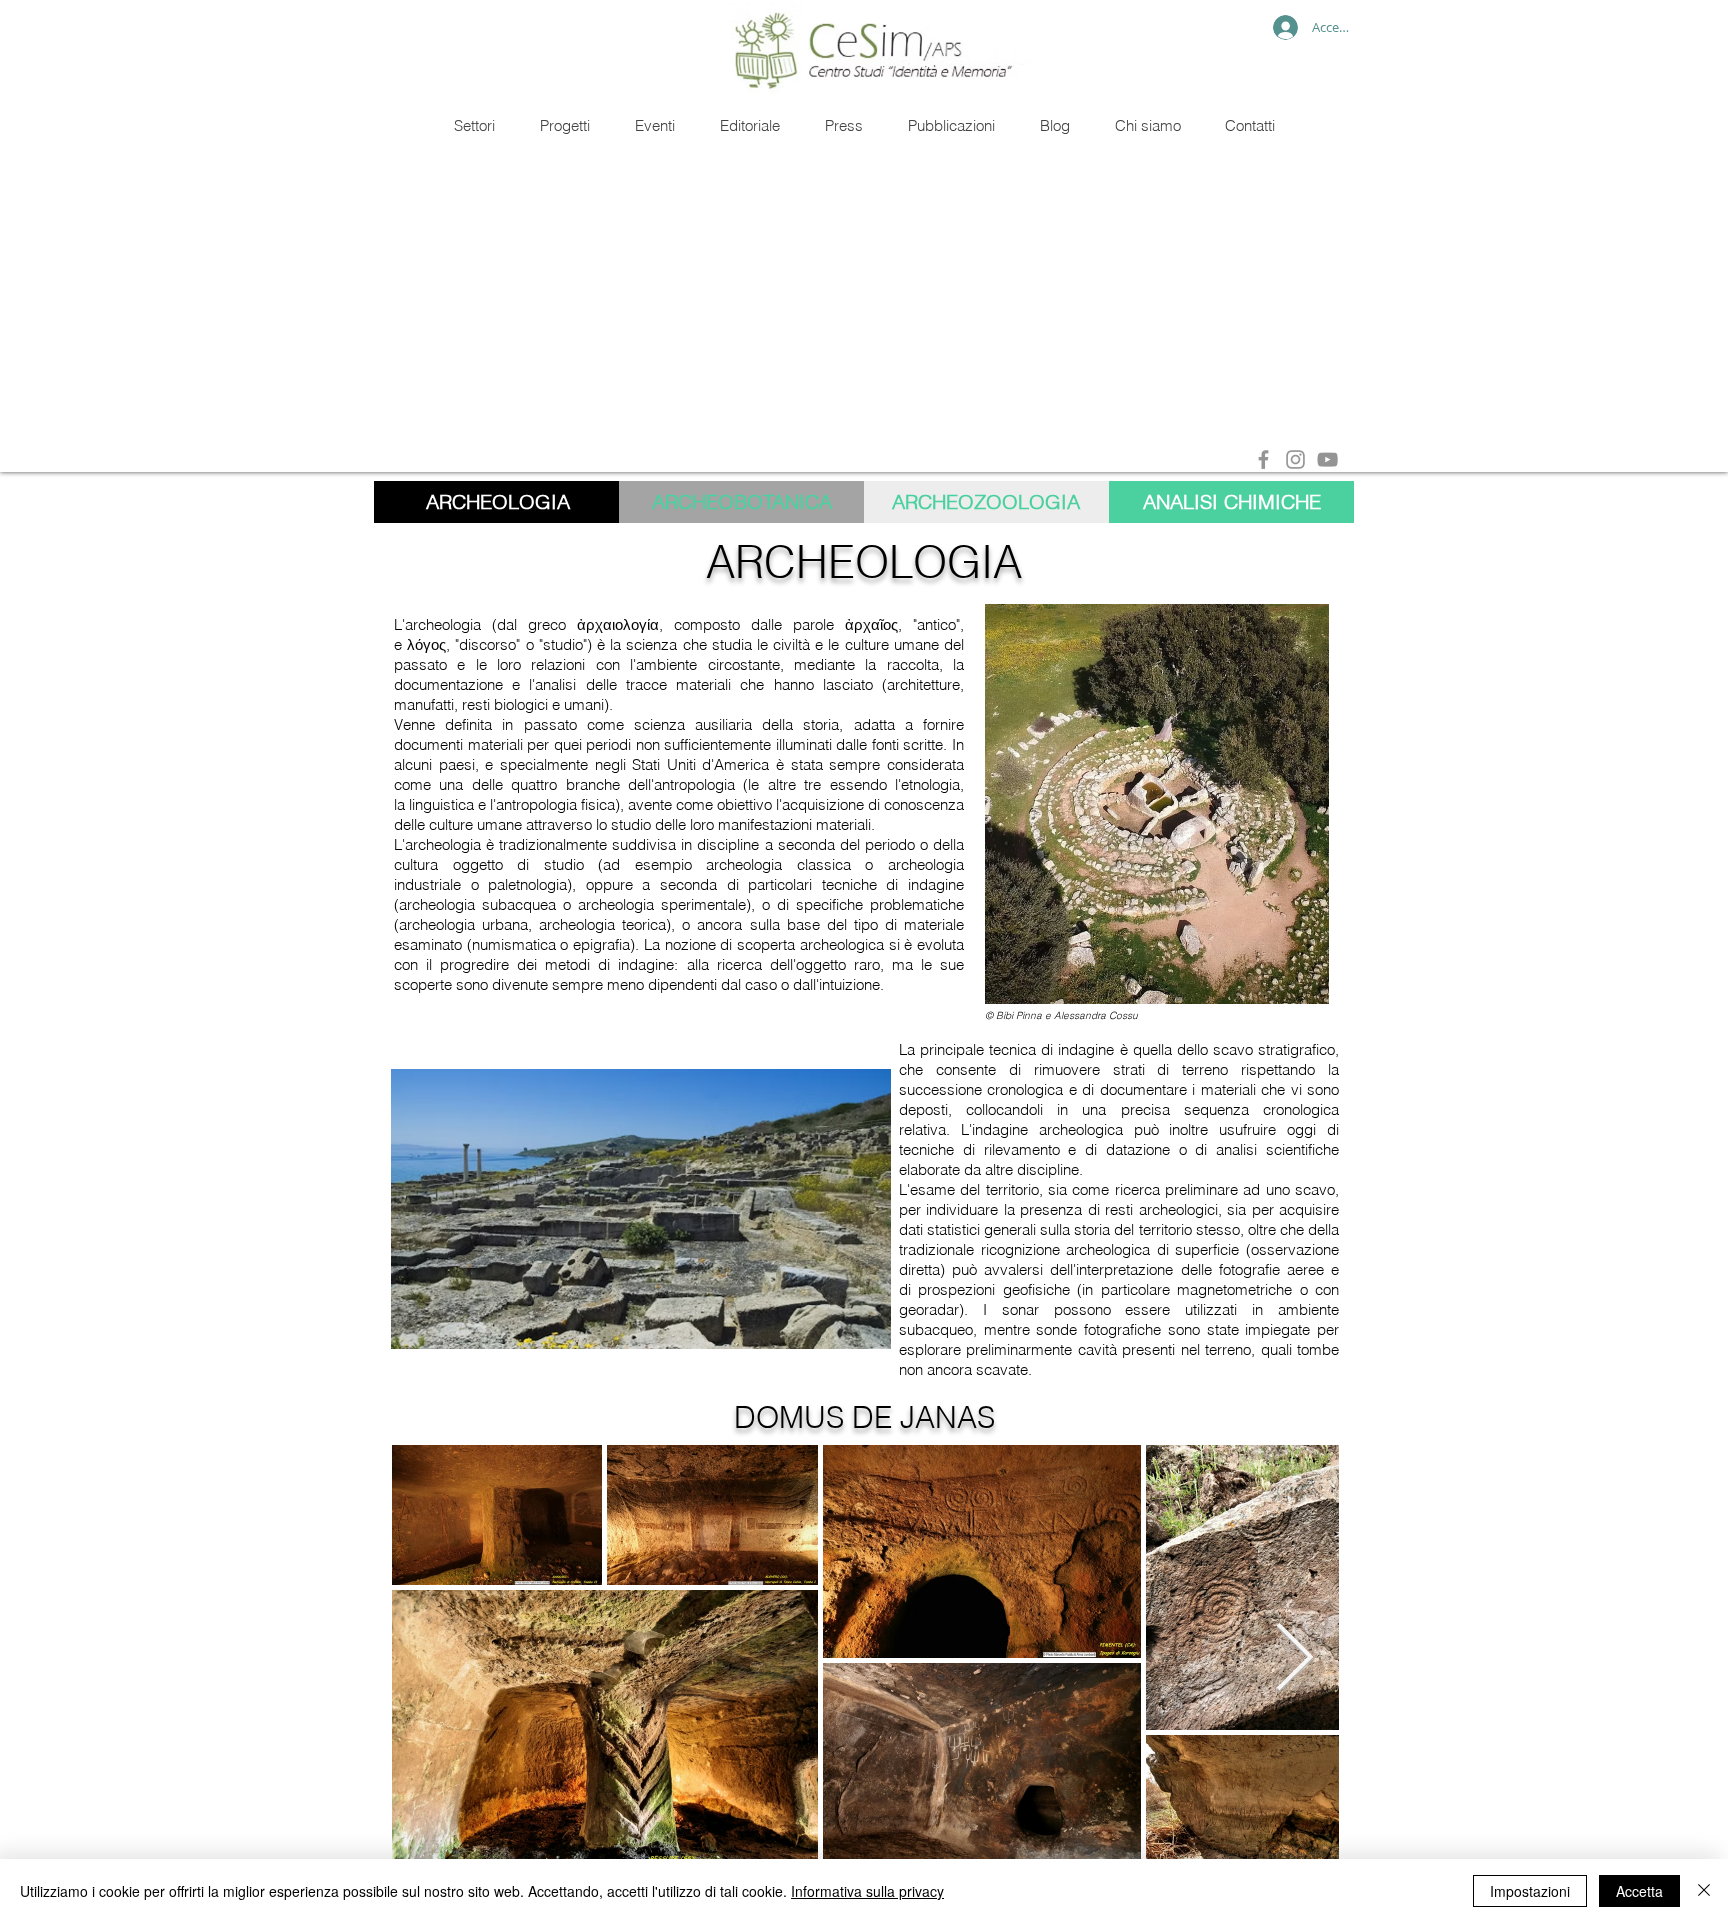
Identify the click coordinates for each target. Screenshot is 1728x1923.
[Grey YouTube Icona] (1327, 459)
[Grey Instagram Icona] (1295, 459)
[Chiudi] (1704, 1891)
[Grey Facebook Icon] (1263, 459)
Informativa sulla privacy (867, 1891)
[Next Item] (1294, 1659)
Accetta (1639, 1891)
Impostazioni (1530, 1891)
